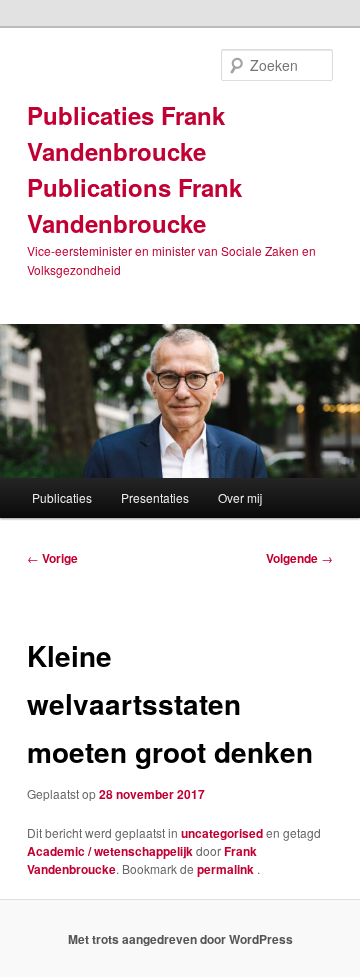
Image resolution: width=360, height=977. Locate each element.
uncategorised (222, 833)
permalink (227, 869)
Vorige (52, 558)
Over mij (240, 497)
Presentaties (155, 497)
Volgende (299, 558)
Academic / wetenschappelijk (110, 851)
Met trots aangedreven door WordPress (180, 939)
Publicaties (62, 497)
